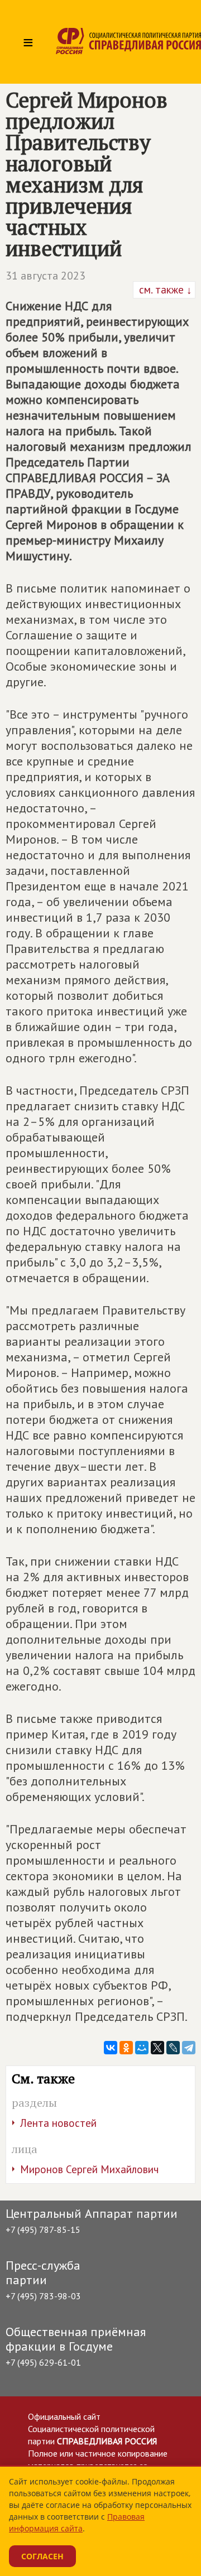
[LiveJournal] (173, 2048)
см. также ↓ (164, 290)
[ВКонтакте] (111, 2048)
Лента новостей (58, 2123)
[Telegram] (189, 2048)
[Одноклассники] (126, 2048)
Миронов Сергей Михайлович (89, 2169)
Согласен (42, 2556)
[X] (157, 2048)
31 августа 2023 (46, 276)
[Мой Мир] (142, 2048)
